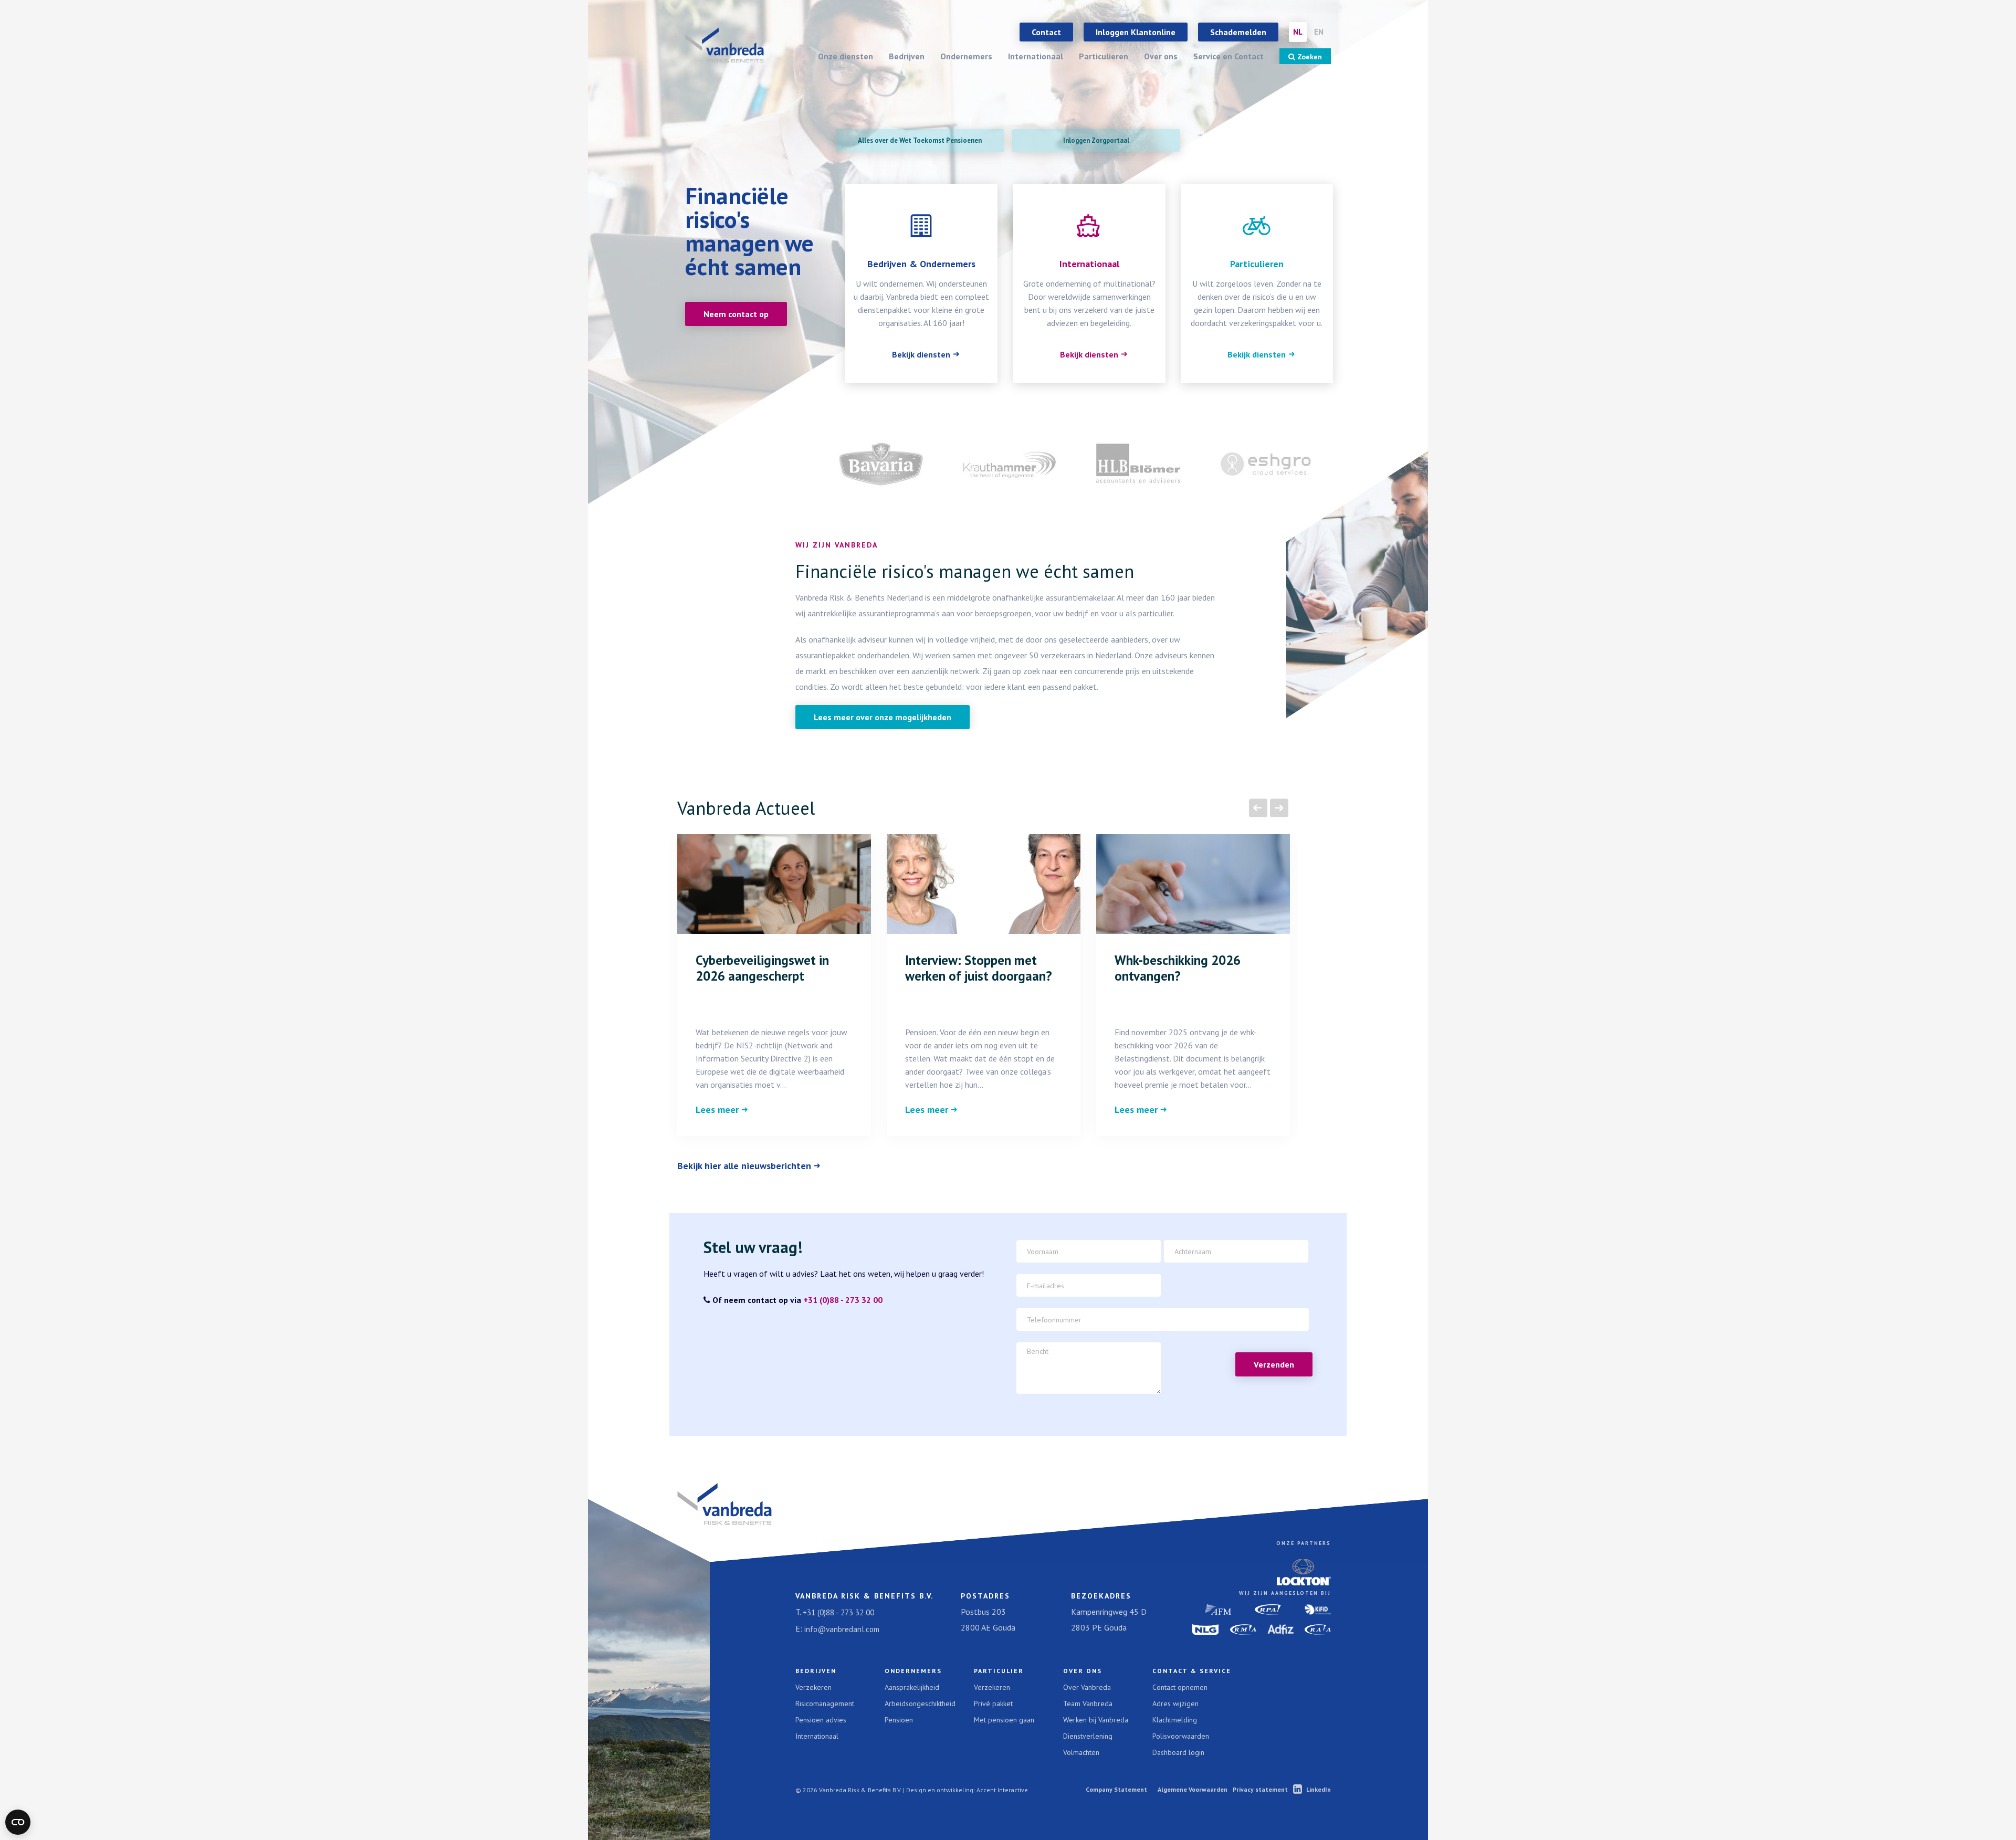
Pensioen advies (821, 1720)
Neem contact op (736, 314)
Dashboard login (1178, 1752)
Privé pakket (993, 1704)
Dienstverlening (1088, 1736)
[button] (1258, 808)
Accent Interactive (1002, 1790)
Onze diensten (846, 56)
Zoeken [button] (1309, 57)
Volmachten (1081, 1752)
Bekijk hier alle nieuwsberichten (744, 1166)
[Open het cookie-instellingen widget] (18, 1822)
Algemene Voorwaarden (1193, 1789)
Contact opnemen (1180, 1687)
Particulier (999, 1671)
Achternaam (1198, 1281)
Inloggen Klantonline (1136, 32)
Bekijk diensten (921, 354)
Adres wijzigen (1175, 1704)
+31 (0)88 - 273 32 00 (843, 1300)
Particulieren (1104, 56)
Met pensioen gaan (1004, 1720)
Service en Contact (1228, 56)
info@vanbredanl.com (842, 1629)
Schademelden (1238, 32)
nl (1298, 32)
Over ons (1161, 56)
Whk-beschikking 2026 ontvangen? (1178, 968)
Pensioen (899, 1720)
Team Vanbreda (1088, 1704)
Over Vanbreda (1087, 1687)
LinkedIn (1319, 1789)
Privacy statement (1260, 1789)
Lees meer (717, 1110)
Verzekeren (813, 1687)
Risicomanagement (825, 1704)
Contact (1046, 32)
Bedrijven (907, 56)
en (1319, 32)
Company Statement (1116, 1789)
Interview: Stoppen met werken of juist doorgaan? (979, 968)
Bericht (1042, 1349)
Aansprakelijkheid (912, 1687)
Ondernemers (966, 56)
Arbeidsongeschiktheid (920, 1704)
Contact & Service (1192, 1671)
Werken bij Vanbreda (1096, 1720)
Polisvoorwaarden (1181, 1736)
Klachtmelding (1175, 1720)
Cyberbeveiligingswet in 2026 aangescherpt (762, 968)
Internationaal (1036, 56)
